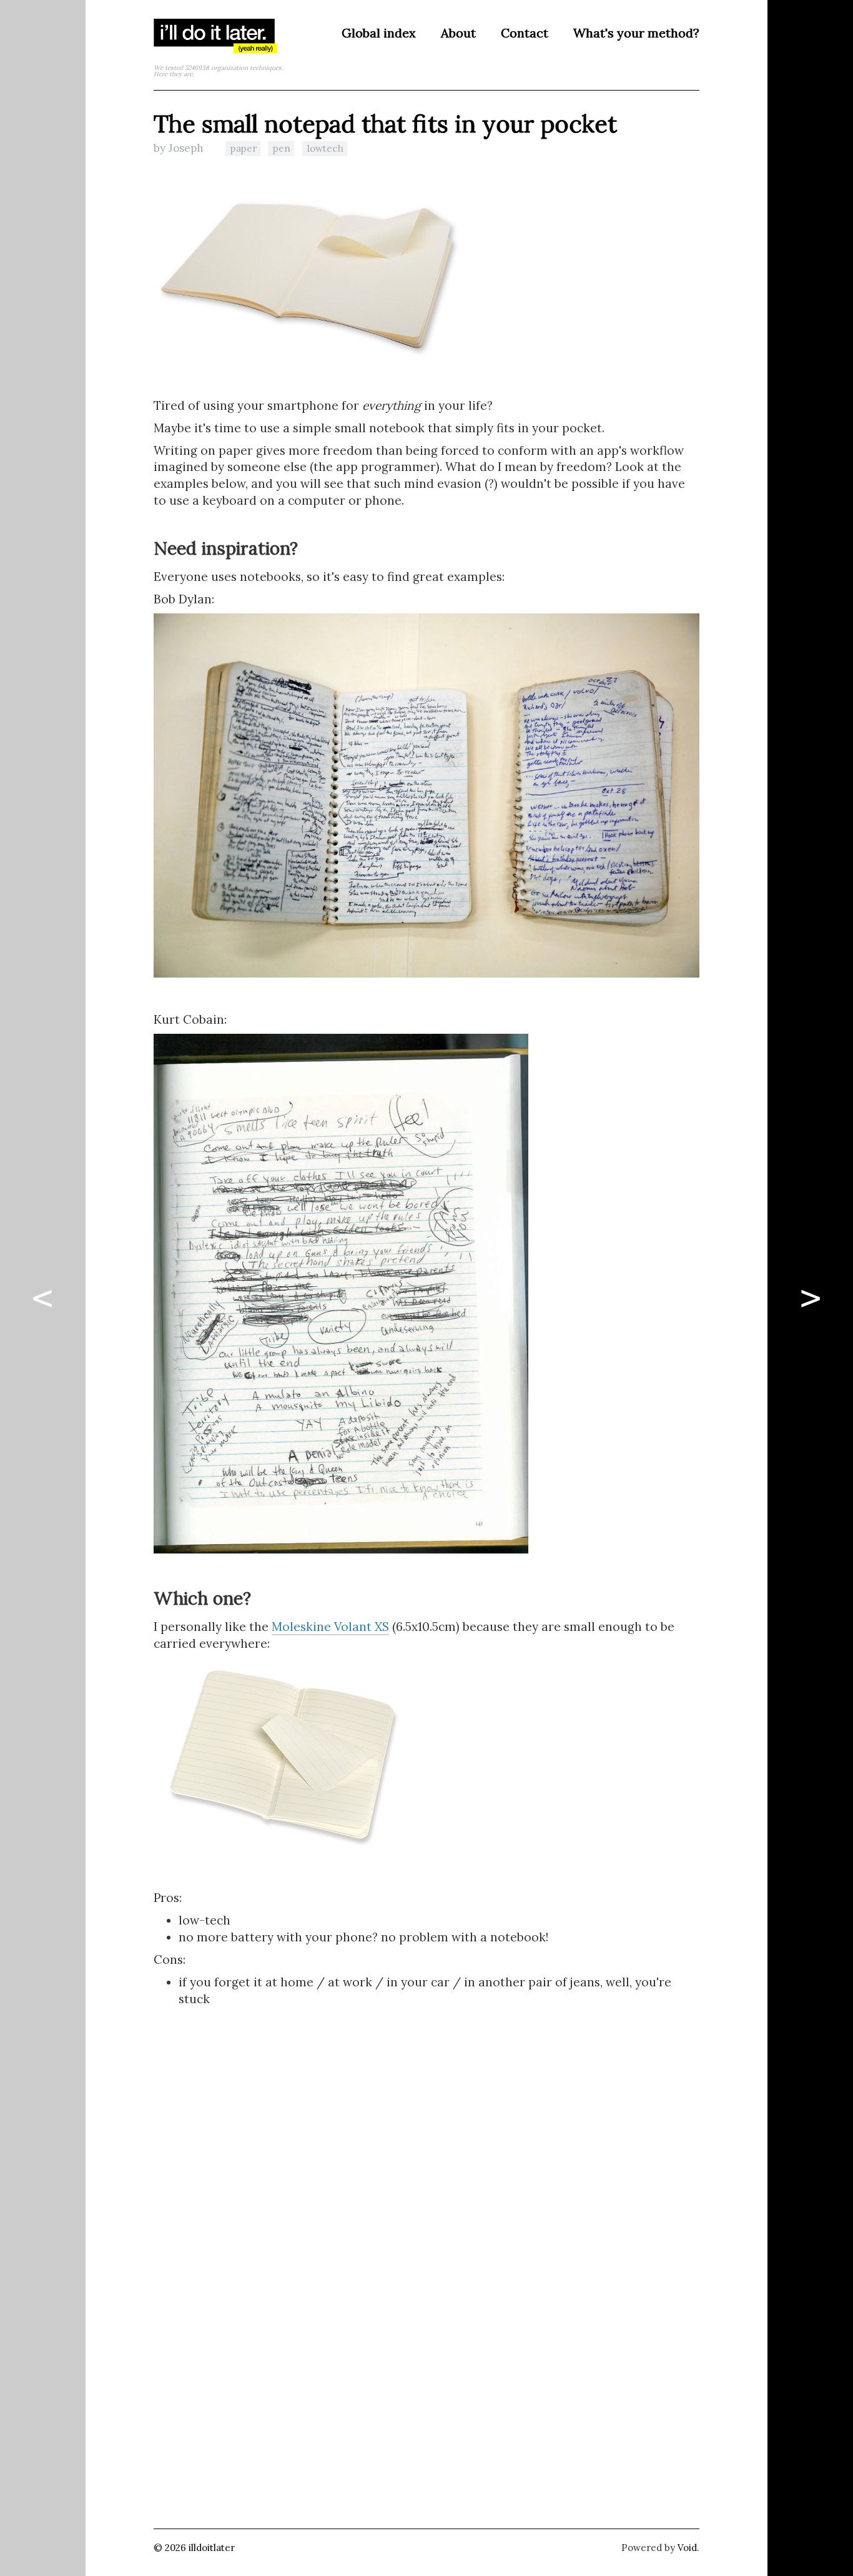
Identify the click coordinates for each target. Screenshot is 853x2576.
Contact (525, 33)
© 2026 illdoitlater (194, 2548)
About (458, 33)
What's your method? (636, 33)
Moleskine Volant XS (330, 1627)
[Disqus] (426, 2286)
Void (687, 2548)
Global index (379, 33)
